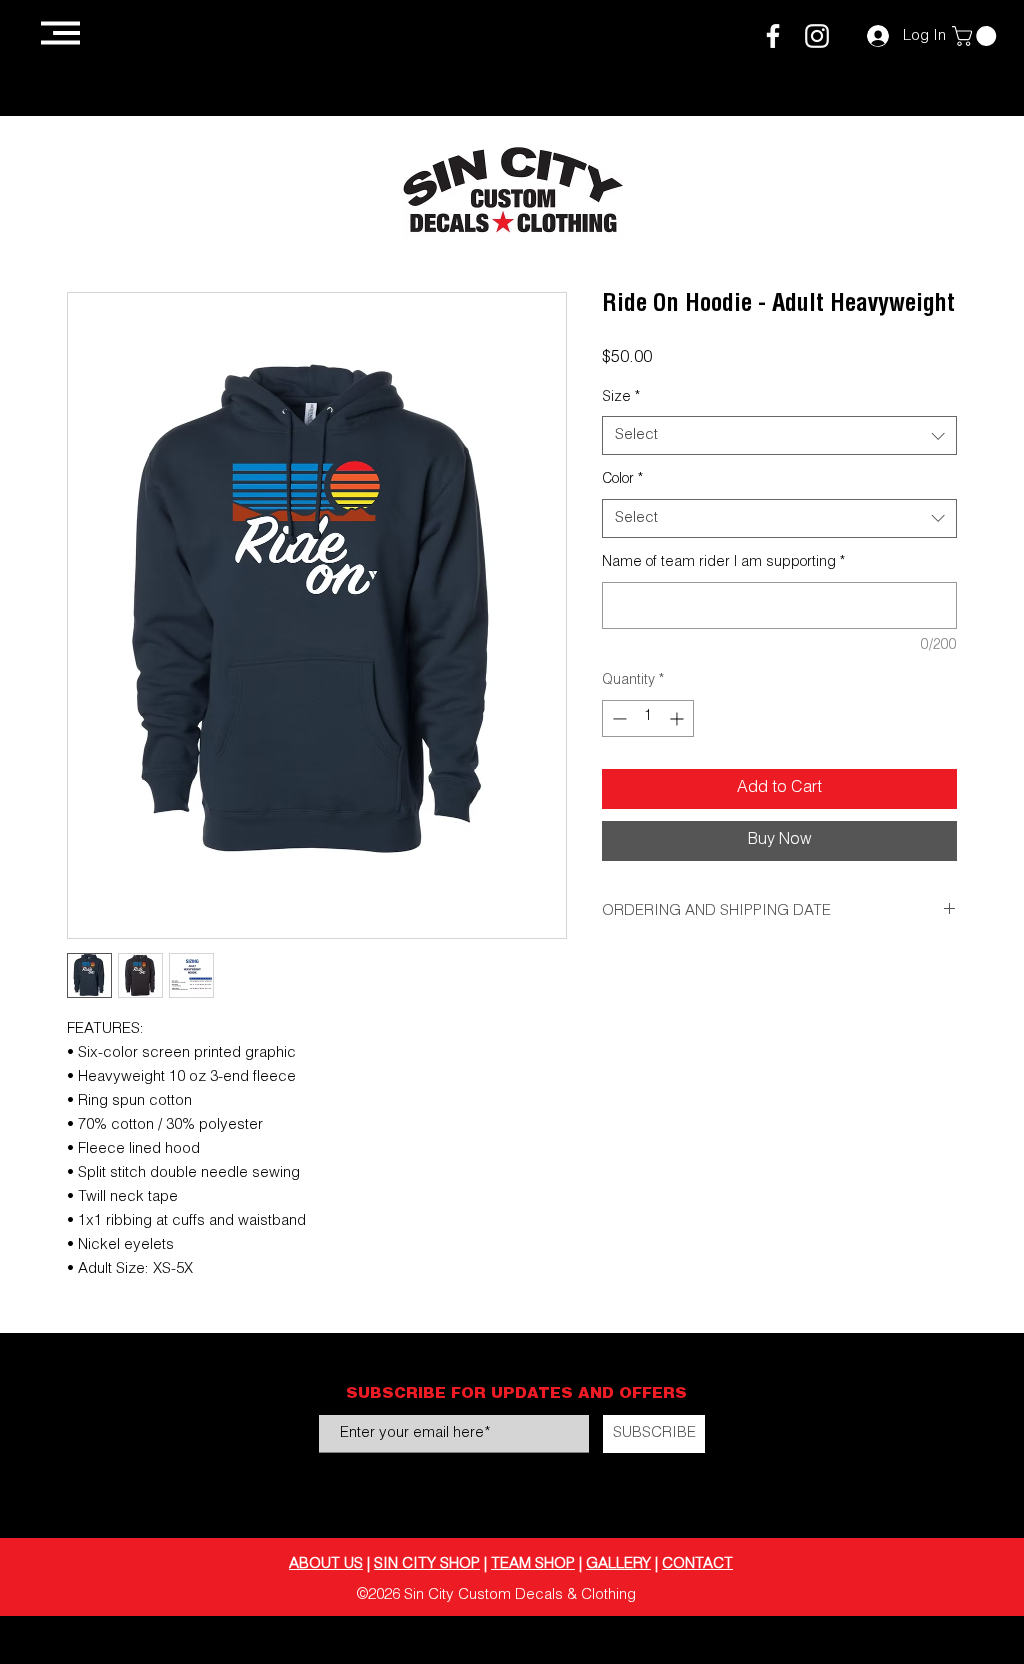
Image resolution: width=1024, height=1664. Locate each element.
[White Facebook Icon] (773, 36)
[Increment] (678, 718)
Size (621, 398)
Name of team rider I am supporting (723, 563)
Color (622, 480)
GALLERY (618, 1564)
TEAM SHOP (533, 1564)
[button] (60, 33)
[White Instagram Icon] (817, 36)
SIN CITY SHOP (427, 1564)
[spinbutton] (648, 718)
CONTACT (697, 1564)
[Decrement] (617, 718)
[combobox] (779, 435)
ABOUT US (326, 1564)
